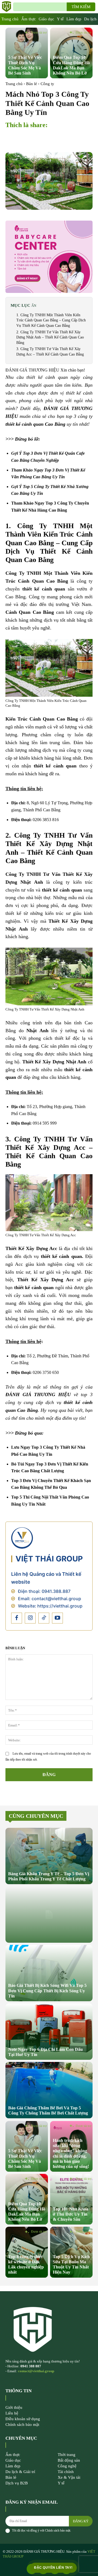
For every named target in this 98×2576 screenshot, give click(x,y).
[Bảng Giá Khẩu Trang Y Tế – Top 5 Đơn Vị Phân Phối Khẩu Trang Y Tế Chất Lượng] (49, 1856)
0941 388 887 (31, 2366)
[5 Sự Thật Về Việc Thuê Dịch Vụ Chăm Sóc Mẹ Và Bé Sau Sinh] (27, 53)
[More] (83, 138)
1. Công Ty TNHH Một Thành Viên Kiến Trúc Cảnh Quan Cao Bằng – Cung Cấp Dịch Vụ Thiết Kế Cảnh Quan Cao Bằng (51, 320)
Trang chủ (14, 84)
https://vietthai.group (60, 1606)
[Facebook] (17, 1618)
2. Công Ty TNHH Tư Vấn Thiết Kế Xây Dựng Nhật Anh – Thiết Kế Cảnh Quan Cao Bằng (50, 337)
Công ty (47, 84)
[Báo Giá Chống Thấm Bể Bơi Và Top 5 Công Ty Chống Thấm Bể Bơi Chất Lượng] (49, 2090)
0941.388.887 (56, 1591)
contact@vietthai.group (56, 1599)
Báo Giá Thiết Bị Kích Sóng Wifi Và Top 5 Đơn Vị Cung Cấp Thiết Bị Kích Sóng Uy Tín (47, 1991)
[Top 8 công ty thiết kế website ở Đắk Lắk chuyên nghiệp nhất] (27, 2252)
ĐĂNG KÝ (81, 2521)
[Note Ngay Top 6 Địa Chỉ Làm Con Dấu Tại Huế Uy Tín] (49, 2032)
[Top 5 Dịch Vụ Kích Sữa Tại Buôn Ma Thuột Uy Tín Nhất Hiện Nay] (71, 2252)
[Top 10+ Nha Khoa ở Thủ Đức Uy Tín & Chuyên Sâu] (71, 2199)
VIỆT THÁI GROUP (49, 1559)
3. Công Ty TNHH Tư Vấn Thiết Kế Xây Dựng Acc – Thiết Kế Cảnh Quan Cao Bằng (50, 352)
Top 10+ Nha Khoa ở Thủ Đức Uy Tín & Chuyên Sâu (71, 2214)
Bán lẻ (32, 84)
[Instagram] (30, 1618)
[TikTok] (44, 1618)
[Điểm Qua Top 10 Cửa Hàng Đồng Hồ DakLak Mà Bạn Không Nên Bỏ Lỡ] (71, 53)
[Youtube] (57, 1618)
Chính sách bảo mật (58, 2530)
